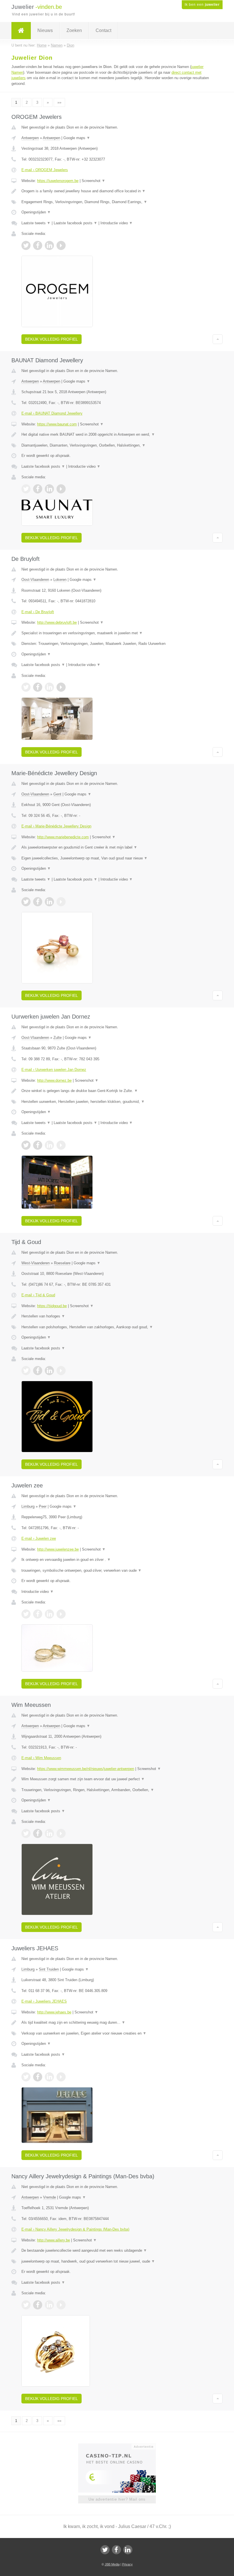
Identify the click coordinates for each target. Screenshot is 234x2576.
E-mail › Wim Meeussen (41, 1758)
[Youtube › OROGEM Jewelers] (61, 245)
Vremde (50, 2197)
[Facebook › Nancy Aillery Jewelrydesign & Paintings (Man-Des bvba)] (38, 2305)
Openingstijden (36, 212)
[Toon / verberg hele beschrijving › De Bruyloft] (117, 633)
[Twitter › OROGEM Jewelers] (26, 245)
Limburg (28, 1506)
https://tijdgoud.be (52, 1306)
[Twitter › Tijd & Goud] (26, 1371)
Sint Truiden (49, 1969)
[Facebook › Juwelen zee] (38, 1614)
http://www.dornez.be (54, 1080)
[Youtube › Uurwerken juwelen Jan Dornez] (61, 1145)
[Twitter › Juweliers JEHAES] (26, 2077)
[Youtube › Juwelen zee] (61, 1614)
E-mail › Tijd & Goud (38, 1295)
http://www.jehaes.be (54, 2012)
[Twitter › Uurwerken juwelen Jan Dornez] (26, 1145)
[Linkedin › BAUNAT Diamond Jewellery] (49, 489)
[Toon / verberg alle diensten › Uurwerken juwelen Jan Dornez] (117, 1102)
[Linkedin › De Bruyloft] (49, 687)
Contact (103, 30)
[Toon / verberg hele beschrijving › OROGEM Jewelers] (117, 191)
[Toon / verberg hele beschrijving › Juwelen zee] (117, 1560)
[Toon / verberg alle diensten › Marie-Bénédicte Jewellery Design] (117, 858)
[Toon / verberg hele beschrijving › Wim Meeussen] (117, 1779)
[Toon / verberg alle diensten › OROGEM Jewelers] (117, 202)
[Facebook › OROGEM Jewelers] (38, 245)
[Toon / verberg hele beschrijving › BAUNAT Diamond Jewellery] (117, 435)
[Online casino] (121, 2446)
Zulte (58, 1038)
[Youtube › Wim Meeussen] (61, 1833)
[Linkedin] (128, 2550)
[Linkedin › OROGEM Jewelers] (49, 245)
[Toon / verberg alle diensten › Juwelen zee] (117, 1571)
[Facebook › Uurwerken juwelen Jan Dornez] (38, 1145)
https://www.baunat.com (57, 424)
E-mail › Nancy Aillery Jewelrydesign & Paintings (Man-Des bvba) (75, 2229)
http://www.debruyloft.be (57, 622)
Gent (57, 794)
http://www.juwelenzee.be (58, 1549)
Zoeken (74, 30)
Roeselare (62, 1263)
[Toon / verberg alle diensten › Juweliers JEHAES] (117, 2033)
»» (59, 102)
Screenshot (93, 181)
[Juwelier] (21, 31)
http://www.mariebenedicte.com (63, 837)
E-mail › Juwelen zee (39, 1538)
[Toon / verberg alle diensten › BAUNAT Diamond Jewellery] (117, 445)
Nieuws (45, 30)
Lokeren (60, 580)
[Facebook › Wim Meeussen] (38, 1833)
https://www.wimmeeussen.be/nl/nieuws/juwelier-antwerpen (86, 1769)
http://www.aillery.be (54, 2240)
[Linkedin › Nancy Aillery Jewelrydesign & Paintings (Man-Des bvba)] (49, 2305)
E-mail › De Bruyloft (38, 612)
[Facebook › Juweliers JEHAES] (38, 2077)
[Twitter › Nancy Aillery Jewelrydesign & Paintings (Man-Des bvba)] (26, 2305)
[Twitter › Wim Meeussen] (26, 1833)
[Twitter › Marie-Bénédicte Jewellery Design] (26, 902)
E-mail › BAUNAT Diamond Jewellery (52, 413)
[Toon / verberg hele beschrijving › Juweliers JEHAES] (117, 2023)
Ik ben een (202, 5)
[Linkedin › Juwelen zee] (49, 1614)
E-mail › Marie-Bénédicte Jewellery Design (56, 826)
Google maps (77, 138)
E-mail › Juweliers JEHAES (44, 2001)
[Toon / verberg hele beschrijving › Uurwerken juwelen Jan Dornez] (117, 1091)
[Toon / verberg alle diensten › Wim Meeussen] (117, 1790)
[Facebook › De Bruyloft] (38, 687)
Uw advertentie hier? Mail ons (117, 2499)
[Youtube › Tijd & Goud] (61, 1371)
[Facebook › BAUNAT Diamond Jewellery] (38, 489)
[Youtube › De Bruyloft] (61, 687)
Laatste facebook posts (75, 223)
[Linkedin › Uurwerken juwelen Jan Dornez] (49, 1145)
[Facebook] (116, 2550)
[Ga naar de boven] (218, 339)
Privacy (127, 2564)
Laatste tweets (36, 223)
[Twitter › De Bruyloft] (26, 687)
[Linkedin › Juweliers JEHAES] (49, 2077)
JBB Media (112, 2564)
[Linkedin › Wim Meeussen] (49, 1833)
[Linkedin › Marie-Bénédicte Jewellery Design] (49, 902)
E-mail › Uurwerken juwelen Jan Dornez (54, 1070)
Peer (43, 1506)
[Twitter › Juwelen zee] (26, 1614)
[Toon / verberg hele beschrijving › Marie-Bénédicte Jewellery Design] (117, 847)
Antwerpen (30, 138)
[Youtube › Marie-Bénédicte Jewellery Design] (61, 902)
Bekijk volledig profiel (52, 339)
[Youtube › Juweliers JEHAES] (61, 2077)
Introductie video (117, 223)
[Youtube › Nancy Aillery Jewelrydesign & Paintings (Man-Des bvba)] (61, 2305)
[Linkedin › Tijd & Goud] (49, 1371)
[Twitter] (105, 2550)
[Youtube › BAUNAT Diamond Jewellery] (61, 489)
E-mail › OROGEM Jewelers (45, 170)
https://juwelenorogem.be (58, 181)
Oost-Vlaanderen (35, 580)
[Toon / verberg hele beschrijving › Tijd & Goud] (117, 1316)
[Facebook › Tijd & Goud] (38, 1371)
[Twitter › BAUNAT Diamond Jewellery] (26, 489)
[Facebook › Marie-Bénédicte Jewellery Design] (38, 902)
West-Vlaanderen (36, 1263)
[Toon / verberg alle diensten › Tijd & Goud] (117, 1327)
